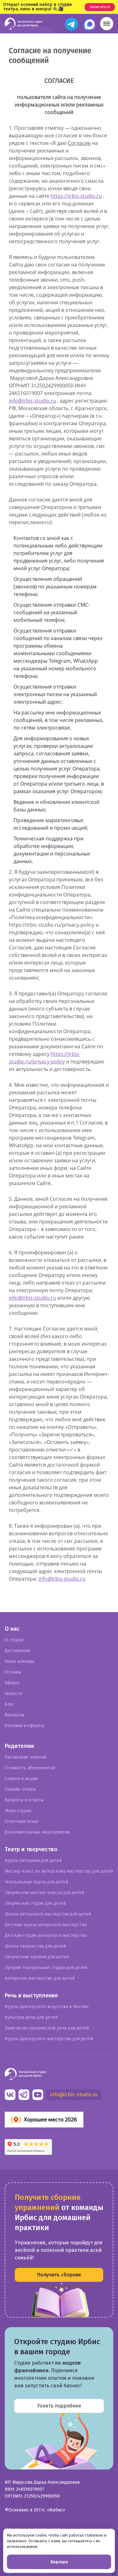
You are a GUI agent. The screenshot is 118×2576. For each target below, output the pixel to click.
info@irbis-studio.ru (32, 401)
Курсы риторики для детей (33, 1860)
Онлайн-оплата (20, 1789)
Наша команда (20, 1661)
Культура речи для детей (31, 2017)
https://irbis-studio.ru (76, 196)
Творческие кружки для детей (37, 1957)
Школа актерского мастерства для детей (48, 1914)
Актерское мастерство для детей (40, 1978)
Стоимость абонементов (30, 1768)
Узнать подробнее (59, 2406)
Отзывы (13, 1672)
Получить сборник (59, 2275)
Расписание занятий (25, 1757)
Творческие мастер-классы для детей (44, 1893)
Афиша (12, 1683)
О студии (14, 1640)
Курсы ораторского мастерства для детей (49, 2039)
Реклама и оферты (24, 1726)
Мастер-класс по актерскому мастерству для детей (59, 1871)
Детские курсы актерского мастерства (46, 1925)
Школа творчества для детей (35, 1946)
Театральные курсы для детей (36, 1882)
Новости (13, 1694)
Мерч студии (18, 1811)
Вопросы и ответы (24, 1800)
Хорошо (59, 2562)
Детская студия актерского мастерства (46, 1935)
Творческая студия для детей (35, 1903)
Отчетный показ (22, 1821)
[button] (107, 24)
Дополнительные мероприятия (37, 1832)
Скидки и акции (21, 1779)
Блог (10, 1704)
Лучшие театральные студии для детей (46, 1968)
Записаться (100, 7)
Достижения (17, 1651)
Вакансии (14, 1715)
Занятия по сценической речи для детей (47, 2028)
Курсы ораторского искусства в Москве (47, 2007)
